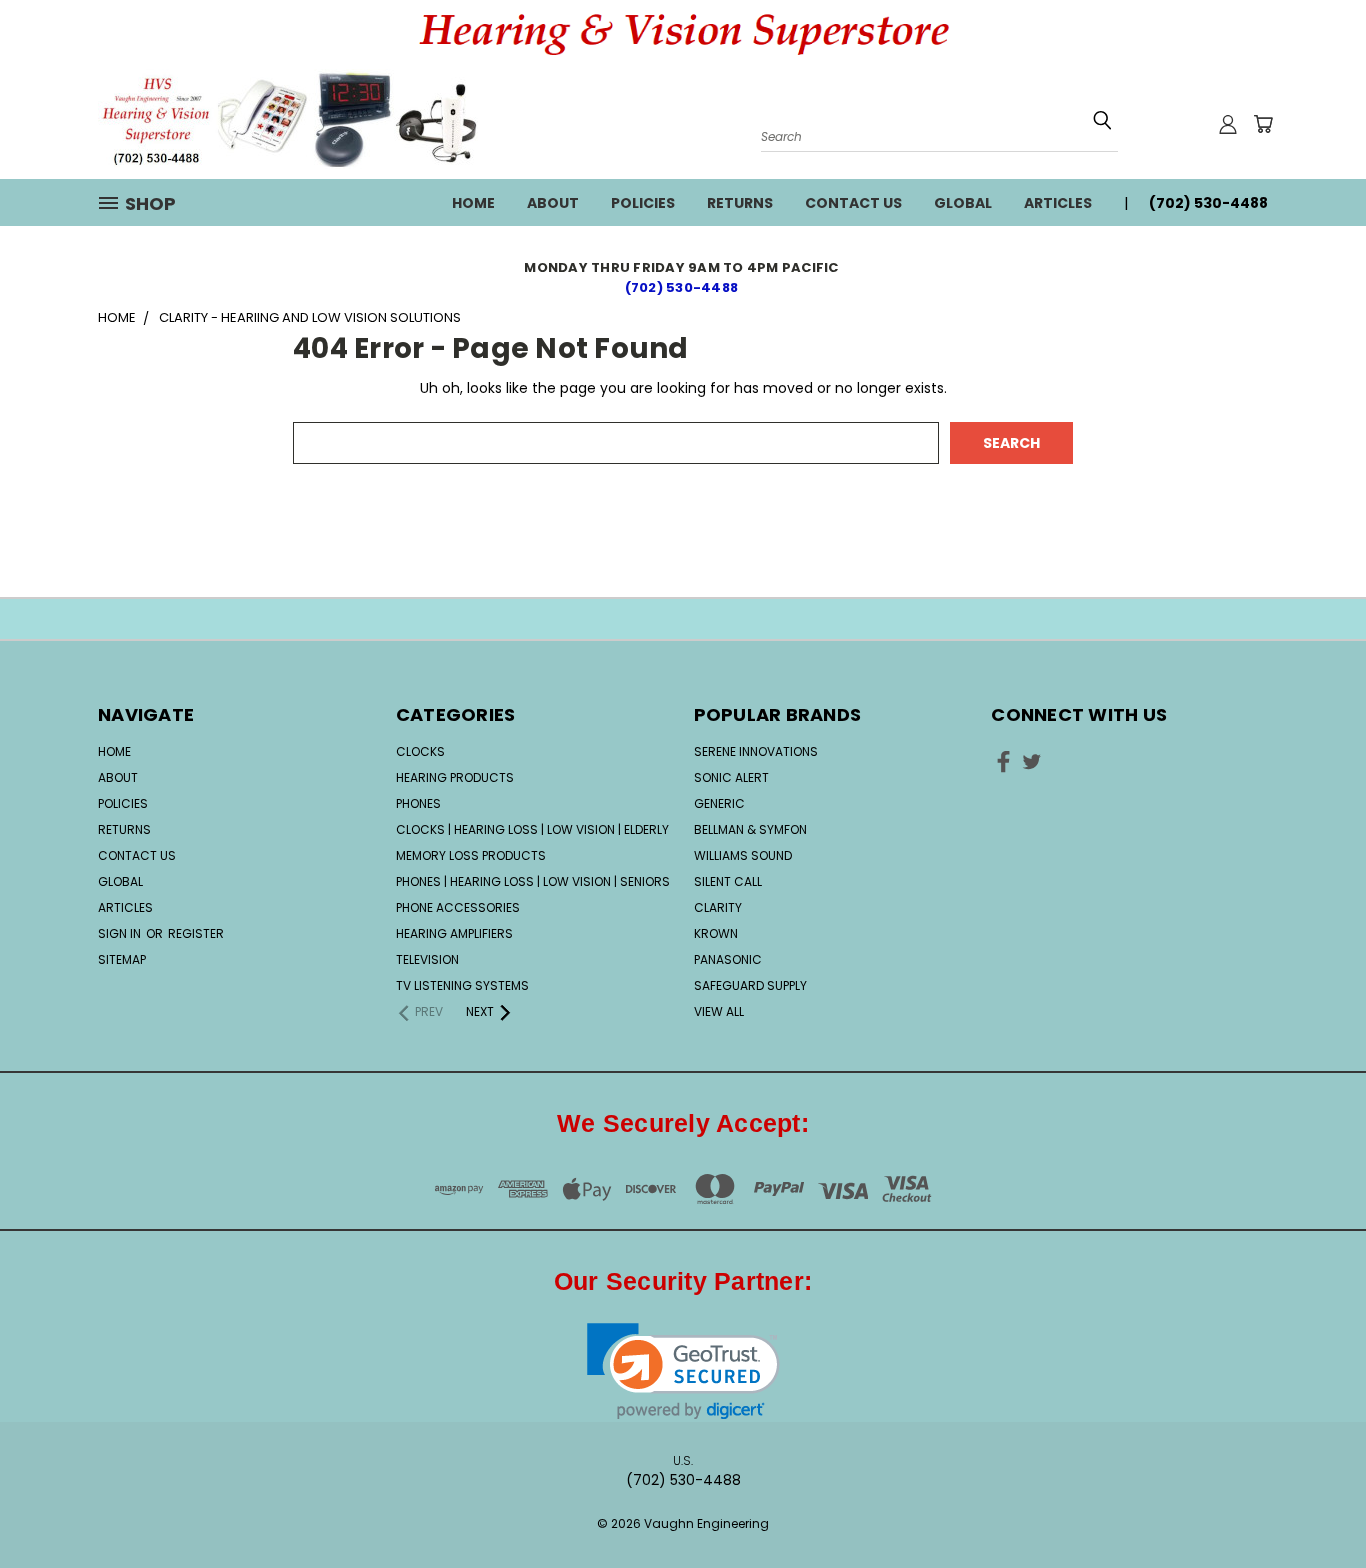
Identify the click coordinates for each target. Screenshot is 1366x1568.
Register (196, 933)
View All (719, 1011)
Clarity (718, 907)
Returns (740, 203)
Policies (643, 203)
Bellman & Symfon (750, 829)
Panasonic (728, 959)
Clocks (420, 751)
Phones (418, 803)
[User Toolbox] (1228, 124)
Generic (719, 803)
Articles (1058, 203)
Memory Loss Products (471, 855)
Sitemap (122, 959)
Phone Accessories (458, 907)
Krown (716, 933)
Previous (1313, 1490)
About (553, 203)
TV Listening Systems (462, 985)
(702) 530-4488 (683, 287)
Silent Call (728, 881)
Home (473, 203)
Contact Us (853, 203)
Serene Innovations (756, 751)
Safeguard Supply (750, 985)
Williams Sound (743, 855)
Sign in (121, 933)
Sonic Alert (731, 777)
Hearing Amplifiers (454, 933)
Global (963, 203)
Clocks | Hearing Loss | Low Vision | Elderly (532, 829)
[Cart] (1263, 124)
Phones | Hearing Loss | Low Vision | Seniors (533, 881)
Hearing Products (455, 777)
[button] (683, 1371)
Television (427, 959)
